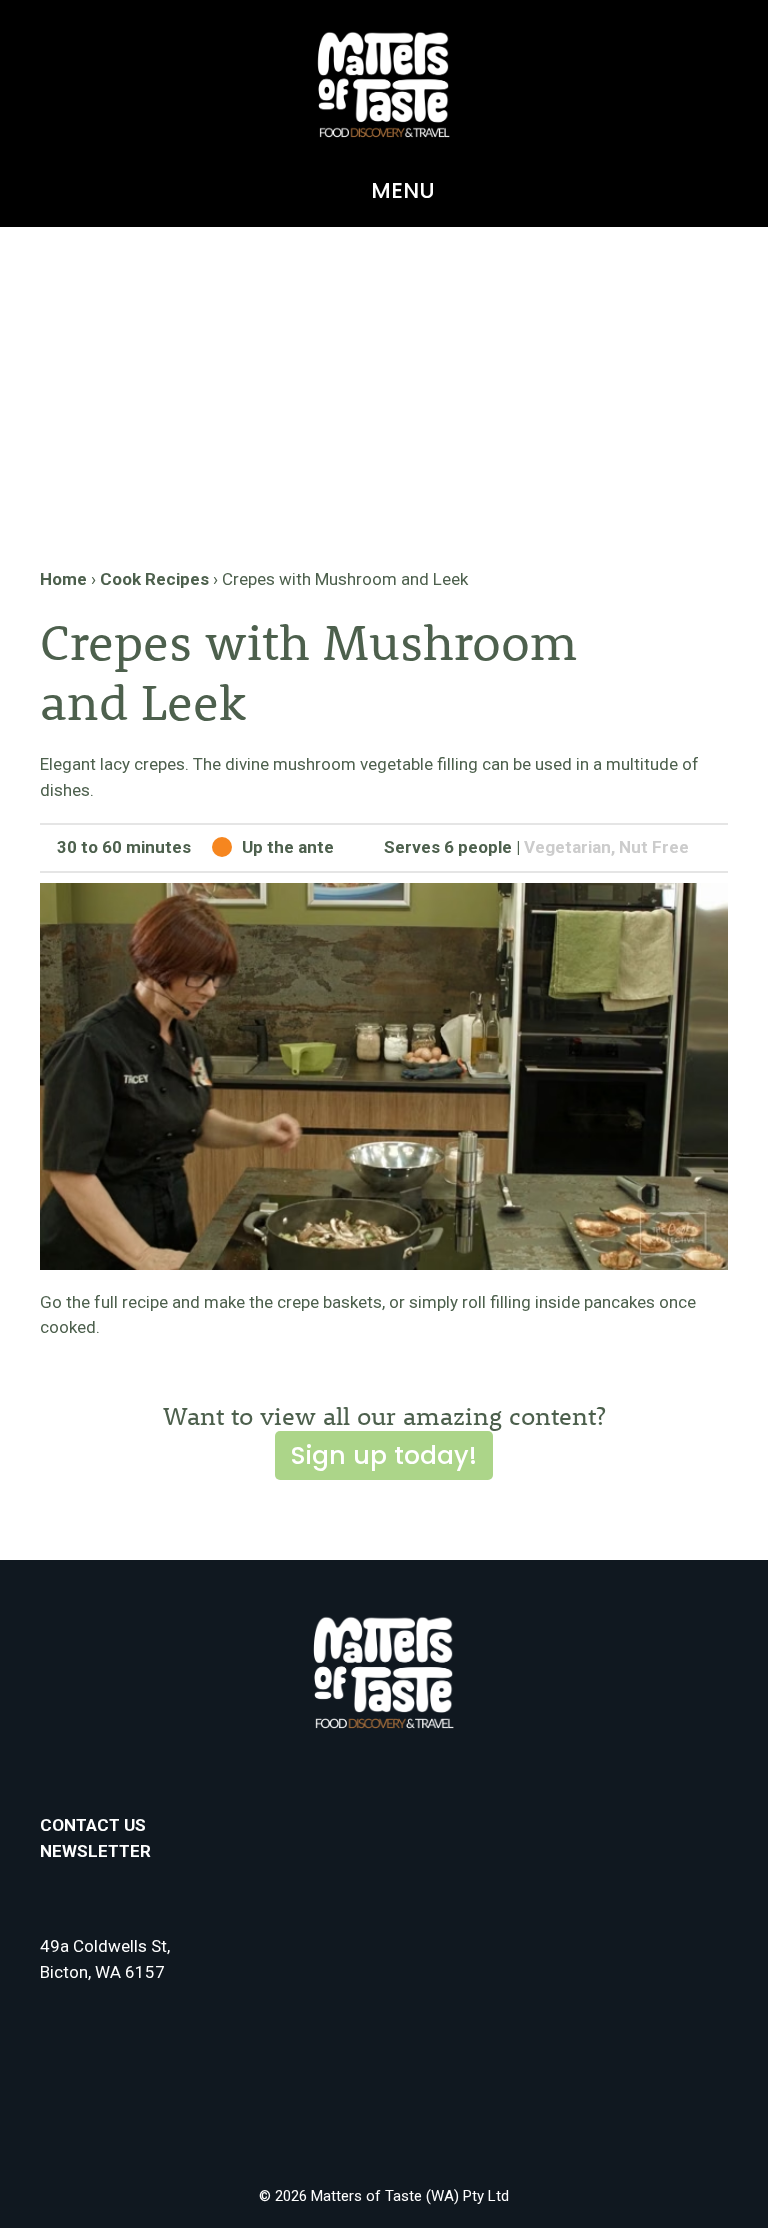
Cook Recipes (154, 579)
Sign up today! (384, 1455)
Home (63, 579)
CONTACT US (93, 1825)
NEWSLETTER (95, 1851)
